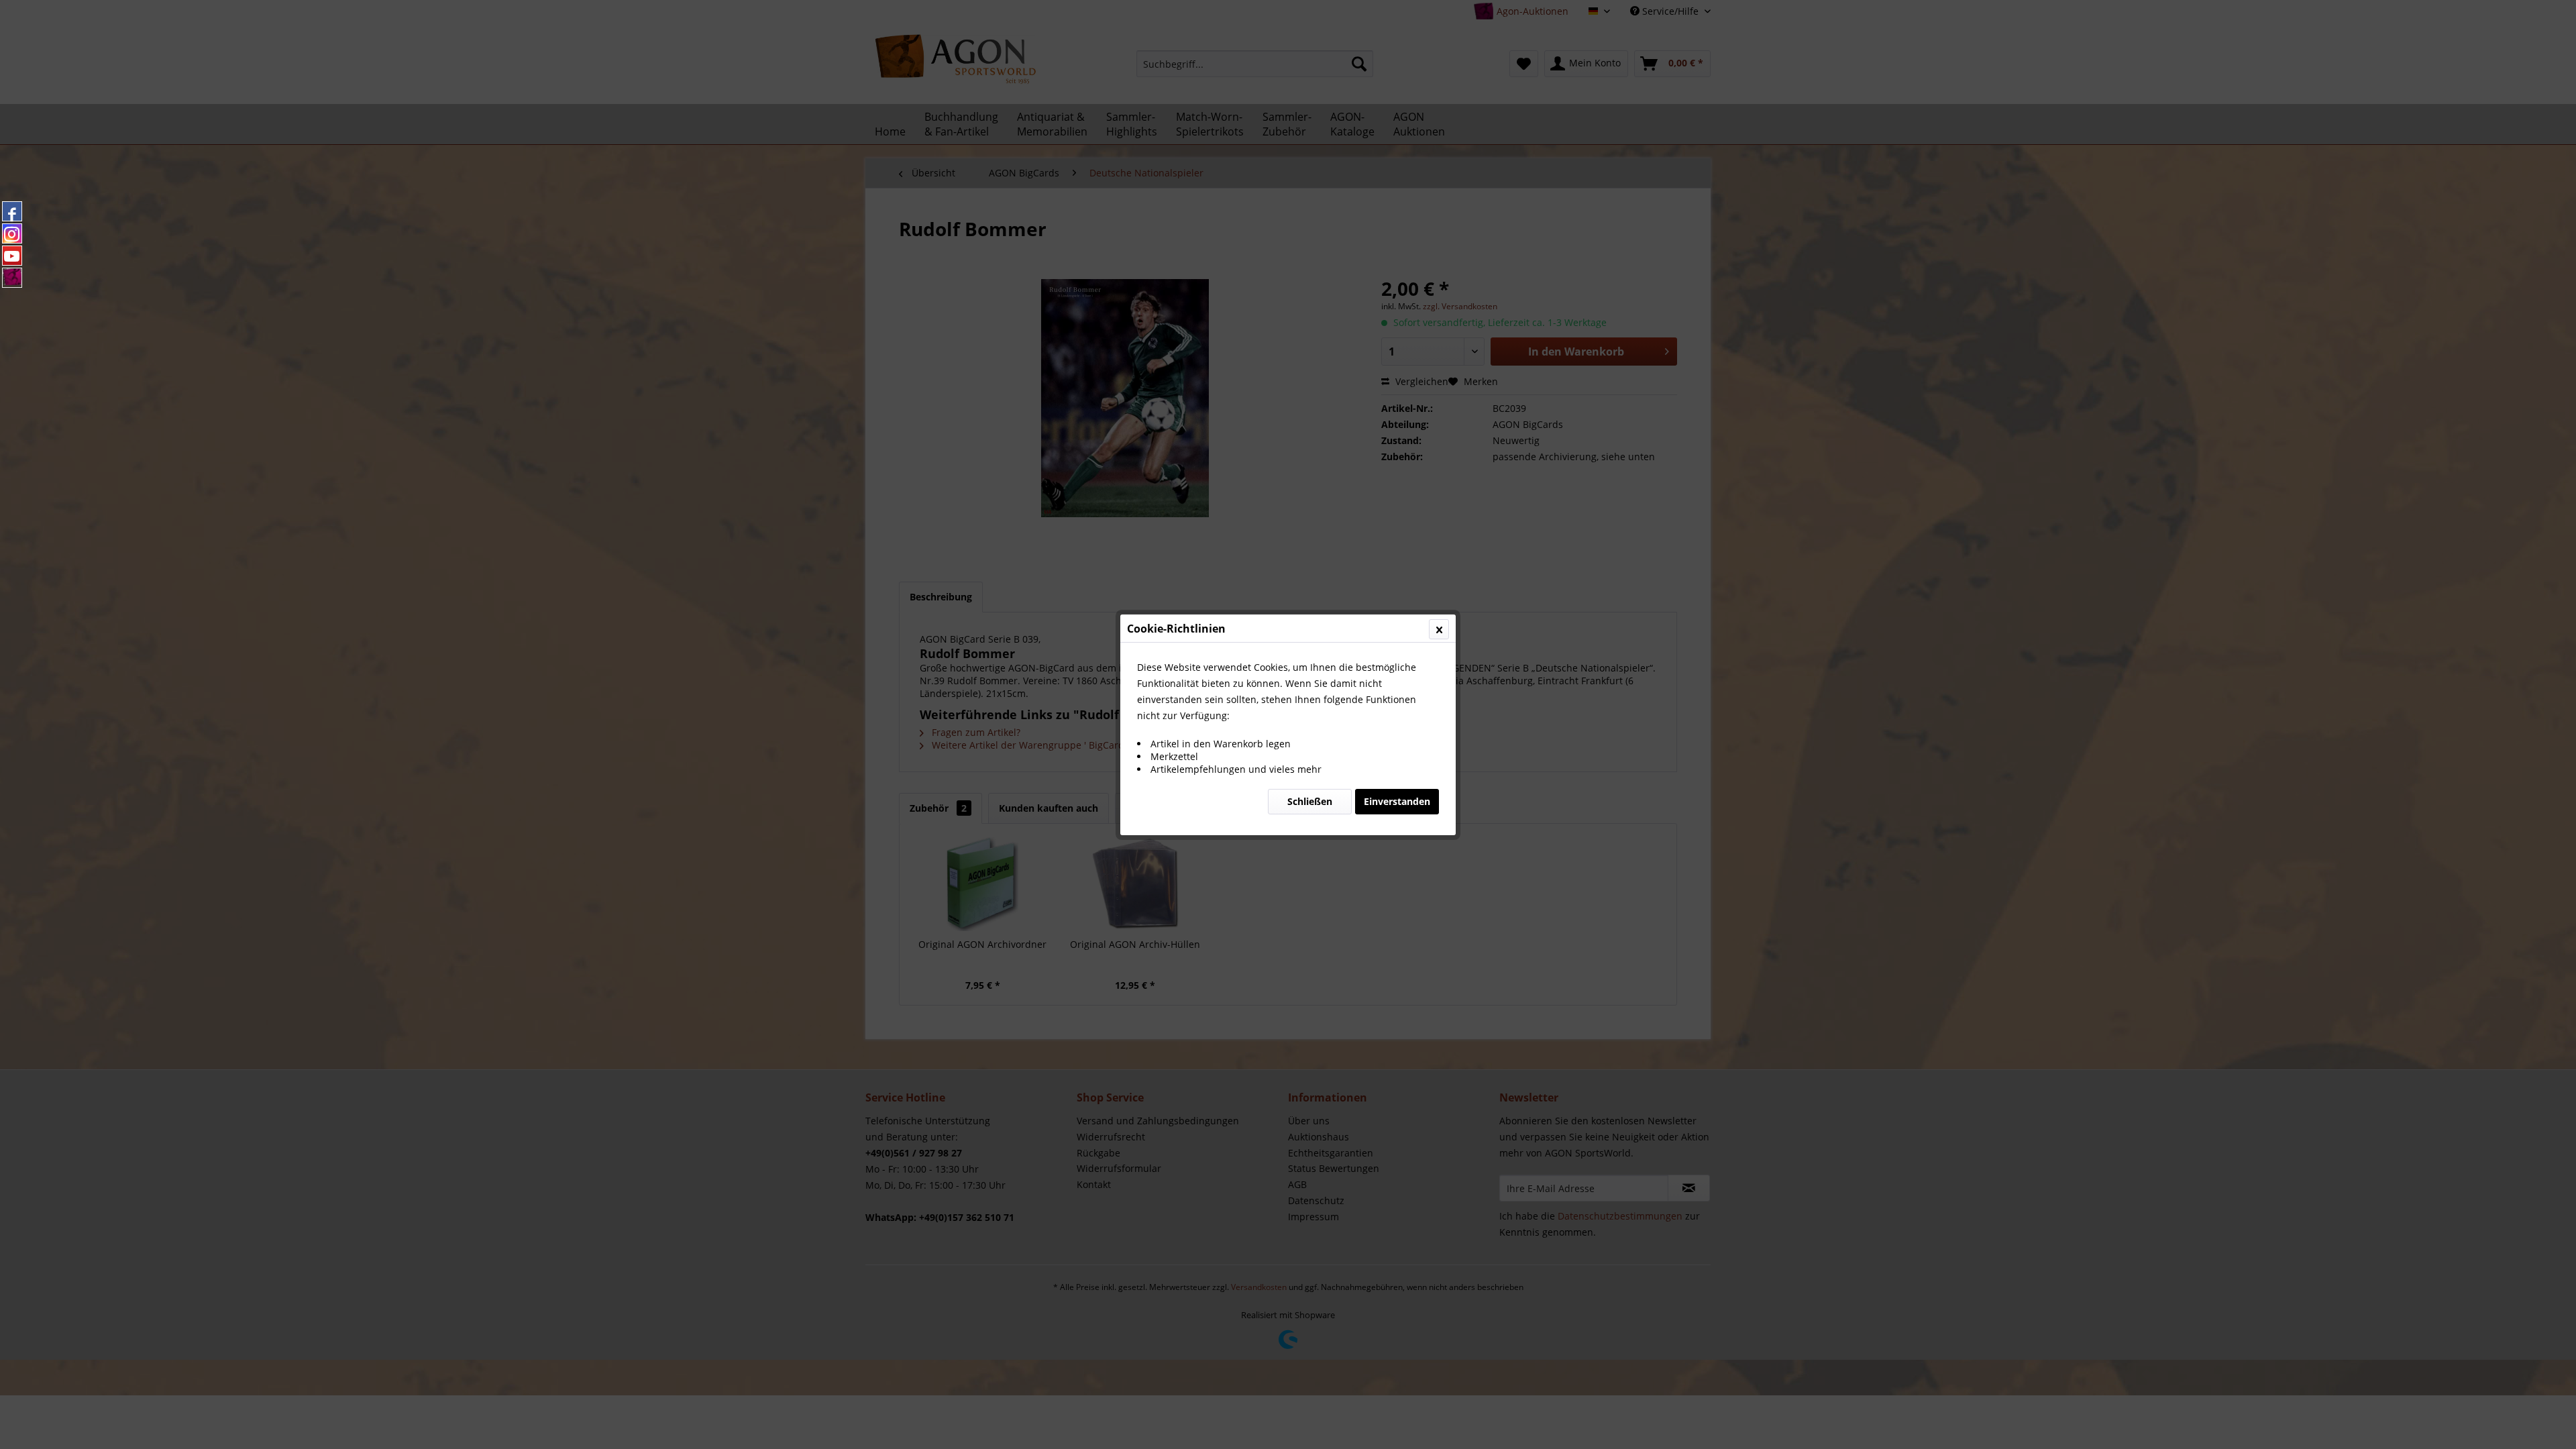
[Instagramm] (12, 233)
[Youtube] (12, 256)
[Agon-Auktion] (12, 278)
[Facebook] (12, 211)
